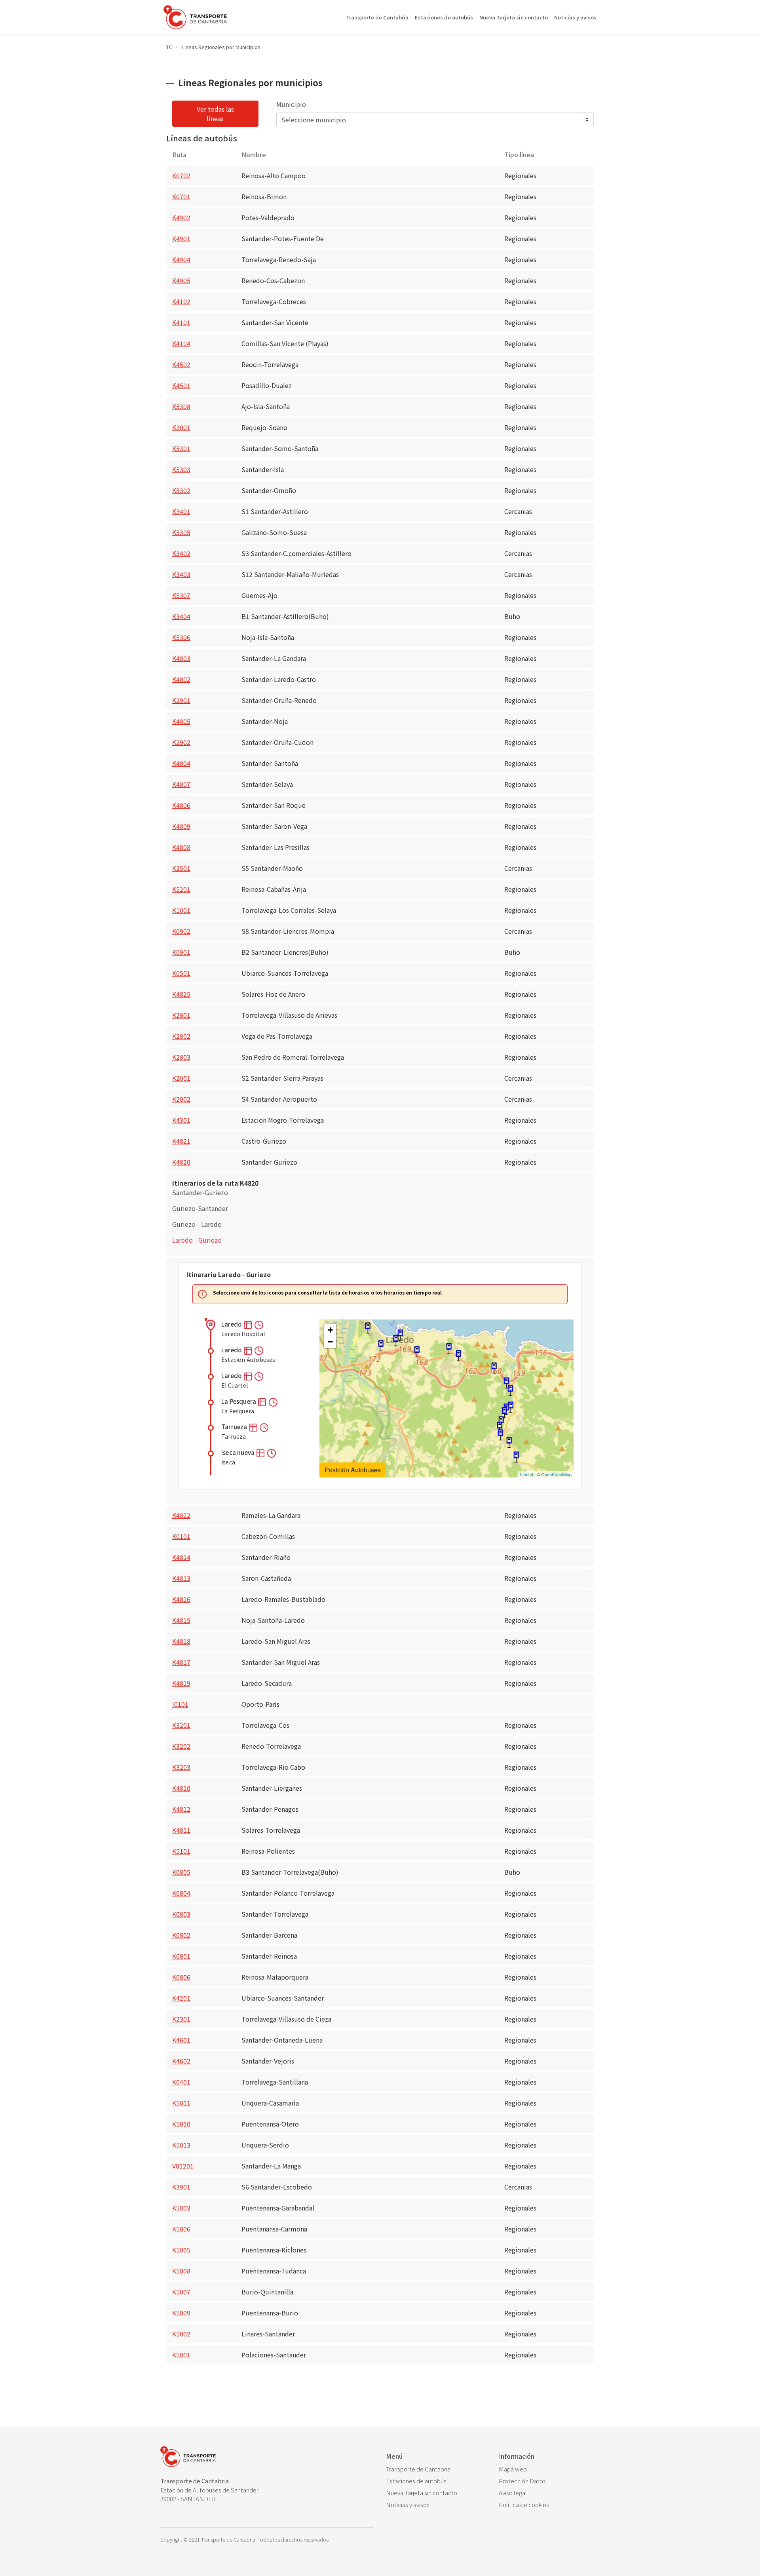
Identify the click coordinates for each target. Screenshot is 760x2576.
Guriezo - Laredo (197, 1224)
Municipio (291, 104)
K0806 (181, 1977)
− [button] (330, 1342)
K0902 (181, 931)
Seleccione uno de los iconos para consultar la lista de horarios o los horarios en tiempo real (327, 1293)
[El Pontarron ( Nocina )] (506, 1383)
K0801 (181, 1956)
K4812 (181, 1809)
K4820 (181, 1162)
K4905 (181, 280)
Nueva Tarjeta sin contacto (514, 17)
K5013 (181, 2145)
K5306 (181, 637)
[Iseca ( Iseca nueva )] (449, 1349)
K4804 (181, 763)
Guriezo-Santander (200, 1208)
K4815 (181, 1620)
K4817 (181, 1662)
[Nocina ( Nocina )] (510, 1391)
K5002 (181, 2334)
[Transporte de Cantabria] (195, 17)
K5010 (181, 2124)
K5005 (181, 2250)
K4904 (181, 259)
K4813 (181, 1578)
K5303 (181, 469)
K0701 (181, 196)
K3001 (181, 427)
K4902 (181, 217)
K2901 (181, 700)
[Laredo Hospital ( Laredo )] (368, 1328)
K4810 (181, 1788)
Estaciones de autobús (444, 17)
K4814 (181, 1557)
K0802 (181, 1935)
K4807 (181, 784)
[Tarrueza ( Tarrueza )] (417, 1352)
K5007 (181, 2292)
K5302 (181, 490)
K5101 (181, 1851)
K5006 (181, 2229)
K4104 (181, 343)
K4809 (181, 826)
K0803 (181, 1914)
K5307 (181, 595)
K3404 (181, 616)
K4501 (181, 385)
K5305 (181, 532)
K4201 (181, 1998)
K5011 (181, 2103)
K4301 (181, 1120)
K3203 (181, 1767)
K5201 (181, 889)
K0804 (181, 1893)
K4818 (181, 1641)
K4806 (181, 805)
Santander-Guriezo (200, 1192)
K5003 (181, 2208)
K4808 (181, 847)
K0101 (181, 1536)
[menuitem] (436, 2469)
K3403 (181, 574)
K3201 (181, 1725)
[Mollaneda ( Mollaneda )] (458, 1356)
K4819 (181, 1683)
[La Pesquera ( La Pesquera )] (381, 1346)
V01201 (183, 2166)
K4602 (181, 2061)
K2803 (181, 1057)
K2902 (181, 742)
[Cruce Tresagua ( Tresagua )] (504, 1413)
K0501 (181, 973)
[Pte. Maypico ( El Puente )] (509, 1442)
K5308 (181, 406)
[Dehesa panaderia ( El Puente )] (500, 1427)
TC (169, 47)
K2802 (181, 1036)
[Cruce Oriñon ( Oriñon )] (494, 1368)
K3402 (181, 553)
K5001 (181, 2355)
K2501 (181, 868)
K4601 (181, 2040)
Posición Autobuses (353, 1470)
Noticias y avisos (575, 17)
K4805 (181, 721)
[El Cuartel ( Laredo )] (396, 1341)
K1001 (181, 910)
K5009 (181, 2313)
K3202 (181, 1746)
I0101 (180, 1704)
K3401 (181, 511)
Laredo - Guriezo (197, 1240)
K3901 (181, 2187)
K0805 (181, 1872)
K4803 (181, 658)
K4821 (181, 1141)
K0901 (181, 952)
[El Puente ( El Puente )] (500, 1435)
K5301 (181, 448)
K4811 (181, 1830)
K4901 (181, 238)
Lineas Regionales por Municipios (221, 47)
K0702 (181, 175)
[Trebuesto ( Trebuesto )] (516, 1457)
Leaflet (527, 1474)
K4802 (181, 679)
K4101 (181, 322)
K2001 (181, 1078)
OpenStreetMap (556, 1474)
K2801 (181, 1015)
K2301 (181, 2019)
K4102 (181, 301)
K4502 (181, 364)
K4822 (181, 1515)
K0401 (181, 2082)
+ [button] (330, 1330)
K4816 (181, 1599)
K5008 (181, 2271)
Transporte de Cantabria (377, 17)
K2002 (181, 1099)
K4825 (181, 994)
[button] (248, 1324)
